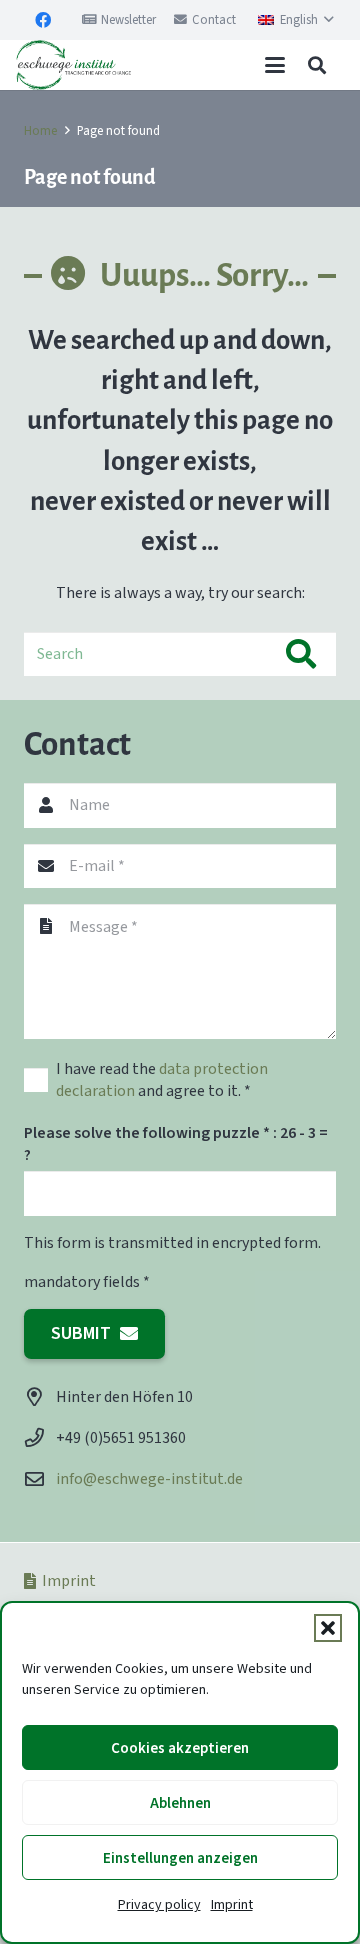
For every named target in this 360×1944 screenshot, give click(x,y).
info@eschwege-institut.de (149, 1478)
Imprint (232, 1904)
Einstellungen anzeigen (180, 1858)
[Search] (300, 654)
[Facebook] (43, 20)
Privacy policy (159, 1904)
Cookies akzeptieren (180, 1748)
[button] (328, 1628)
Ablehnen (180, 1803)
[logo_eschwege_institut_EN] (73, 65)
